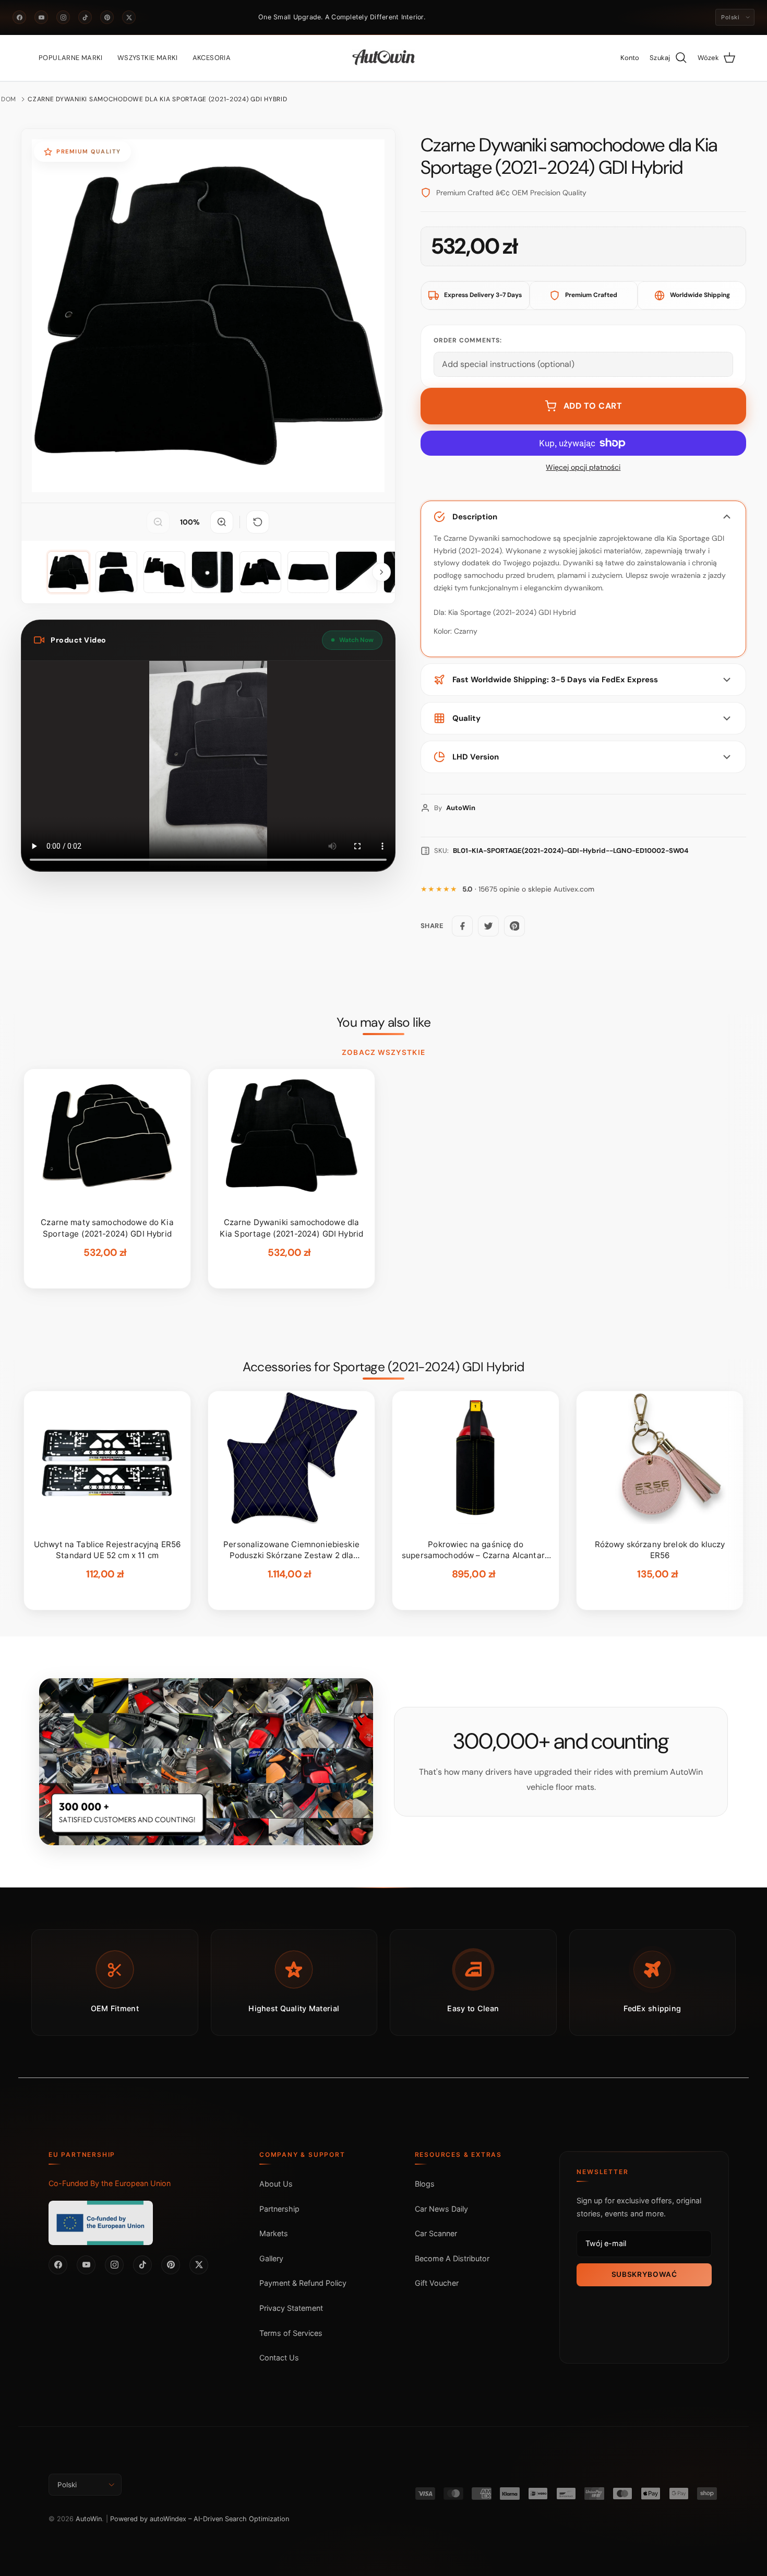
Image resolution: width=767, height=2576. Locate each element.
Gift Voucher (437, 2283)
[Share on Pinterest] (514, 926)
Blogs (425, 2184)
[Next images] (381, 572)
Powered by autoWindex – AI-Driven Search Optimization (200, 2519)
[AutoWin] (384, 58)
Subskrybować (644, 2274)
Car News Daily (441, 2209)
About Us (276, 2184)
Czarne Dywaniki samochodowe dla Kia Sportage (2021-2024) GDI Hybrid (157, 99)
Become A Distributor (452, 2258)
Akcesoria (212, 58)
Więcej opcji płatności (583, 467)
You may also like (384, 1023)
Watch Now (356, 640)
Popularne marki (71, 58)
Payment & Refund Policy (303, 2283)
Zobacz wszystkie (383, 1052)
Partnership (279, 2209)
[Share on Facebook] (462, 926)
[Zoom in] (222, 522)
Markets (274, 2233)
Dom (9, 99)
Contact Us (279, 2358)
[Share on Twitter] (488, 926)
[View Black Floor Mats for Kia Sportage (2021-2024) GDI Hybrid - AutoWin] (68, 572)
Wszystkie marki (148, 58)
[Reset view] (258, 522)
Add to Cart (593, 406)
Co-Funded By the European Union (110, 2183)
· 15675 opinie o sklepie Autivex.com (528, 889)
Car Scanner (436, 2233)
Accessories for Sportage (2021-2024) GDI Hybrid (383, 1367)
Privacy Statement (291, 2308)
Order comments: (468, 340)
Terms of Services (291, 2333)
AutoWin (89, 2519)
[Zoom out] (158, 522)
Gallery (271, 2258)
